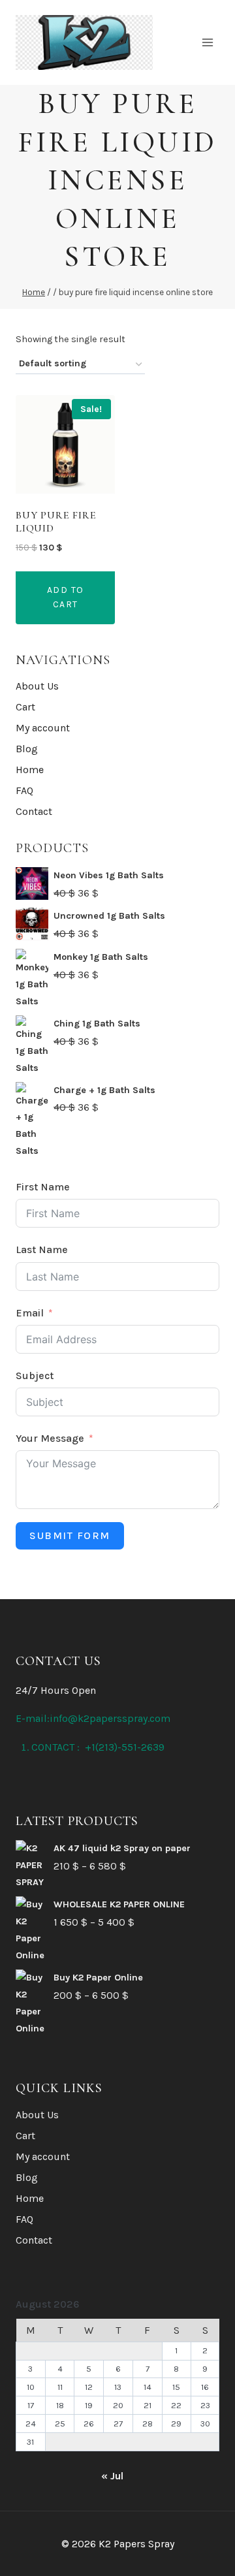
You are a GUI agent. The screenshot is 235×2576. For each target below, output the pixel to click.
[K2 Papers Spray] (84, 42)
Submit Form (70, 1535)
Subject (35, 1375)
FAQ (24, 790)
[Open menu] (207, 42)
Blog (27, 749)
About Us (37, 686)
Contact (34, 811)
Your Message (50, 1438)
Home (30, 770)
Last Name (42, 1249)
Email (30, 1313)
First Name (43, 1187)
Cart (25, 707)
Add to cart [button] (66, 597)
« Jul (112, 2476)
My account (43, 728)
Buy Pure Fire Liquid (56, 521)
